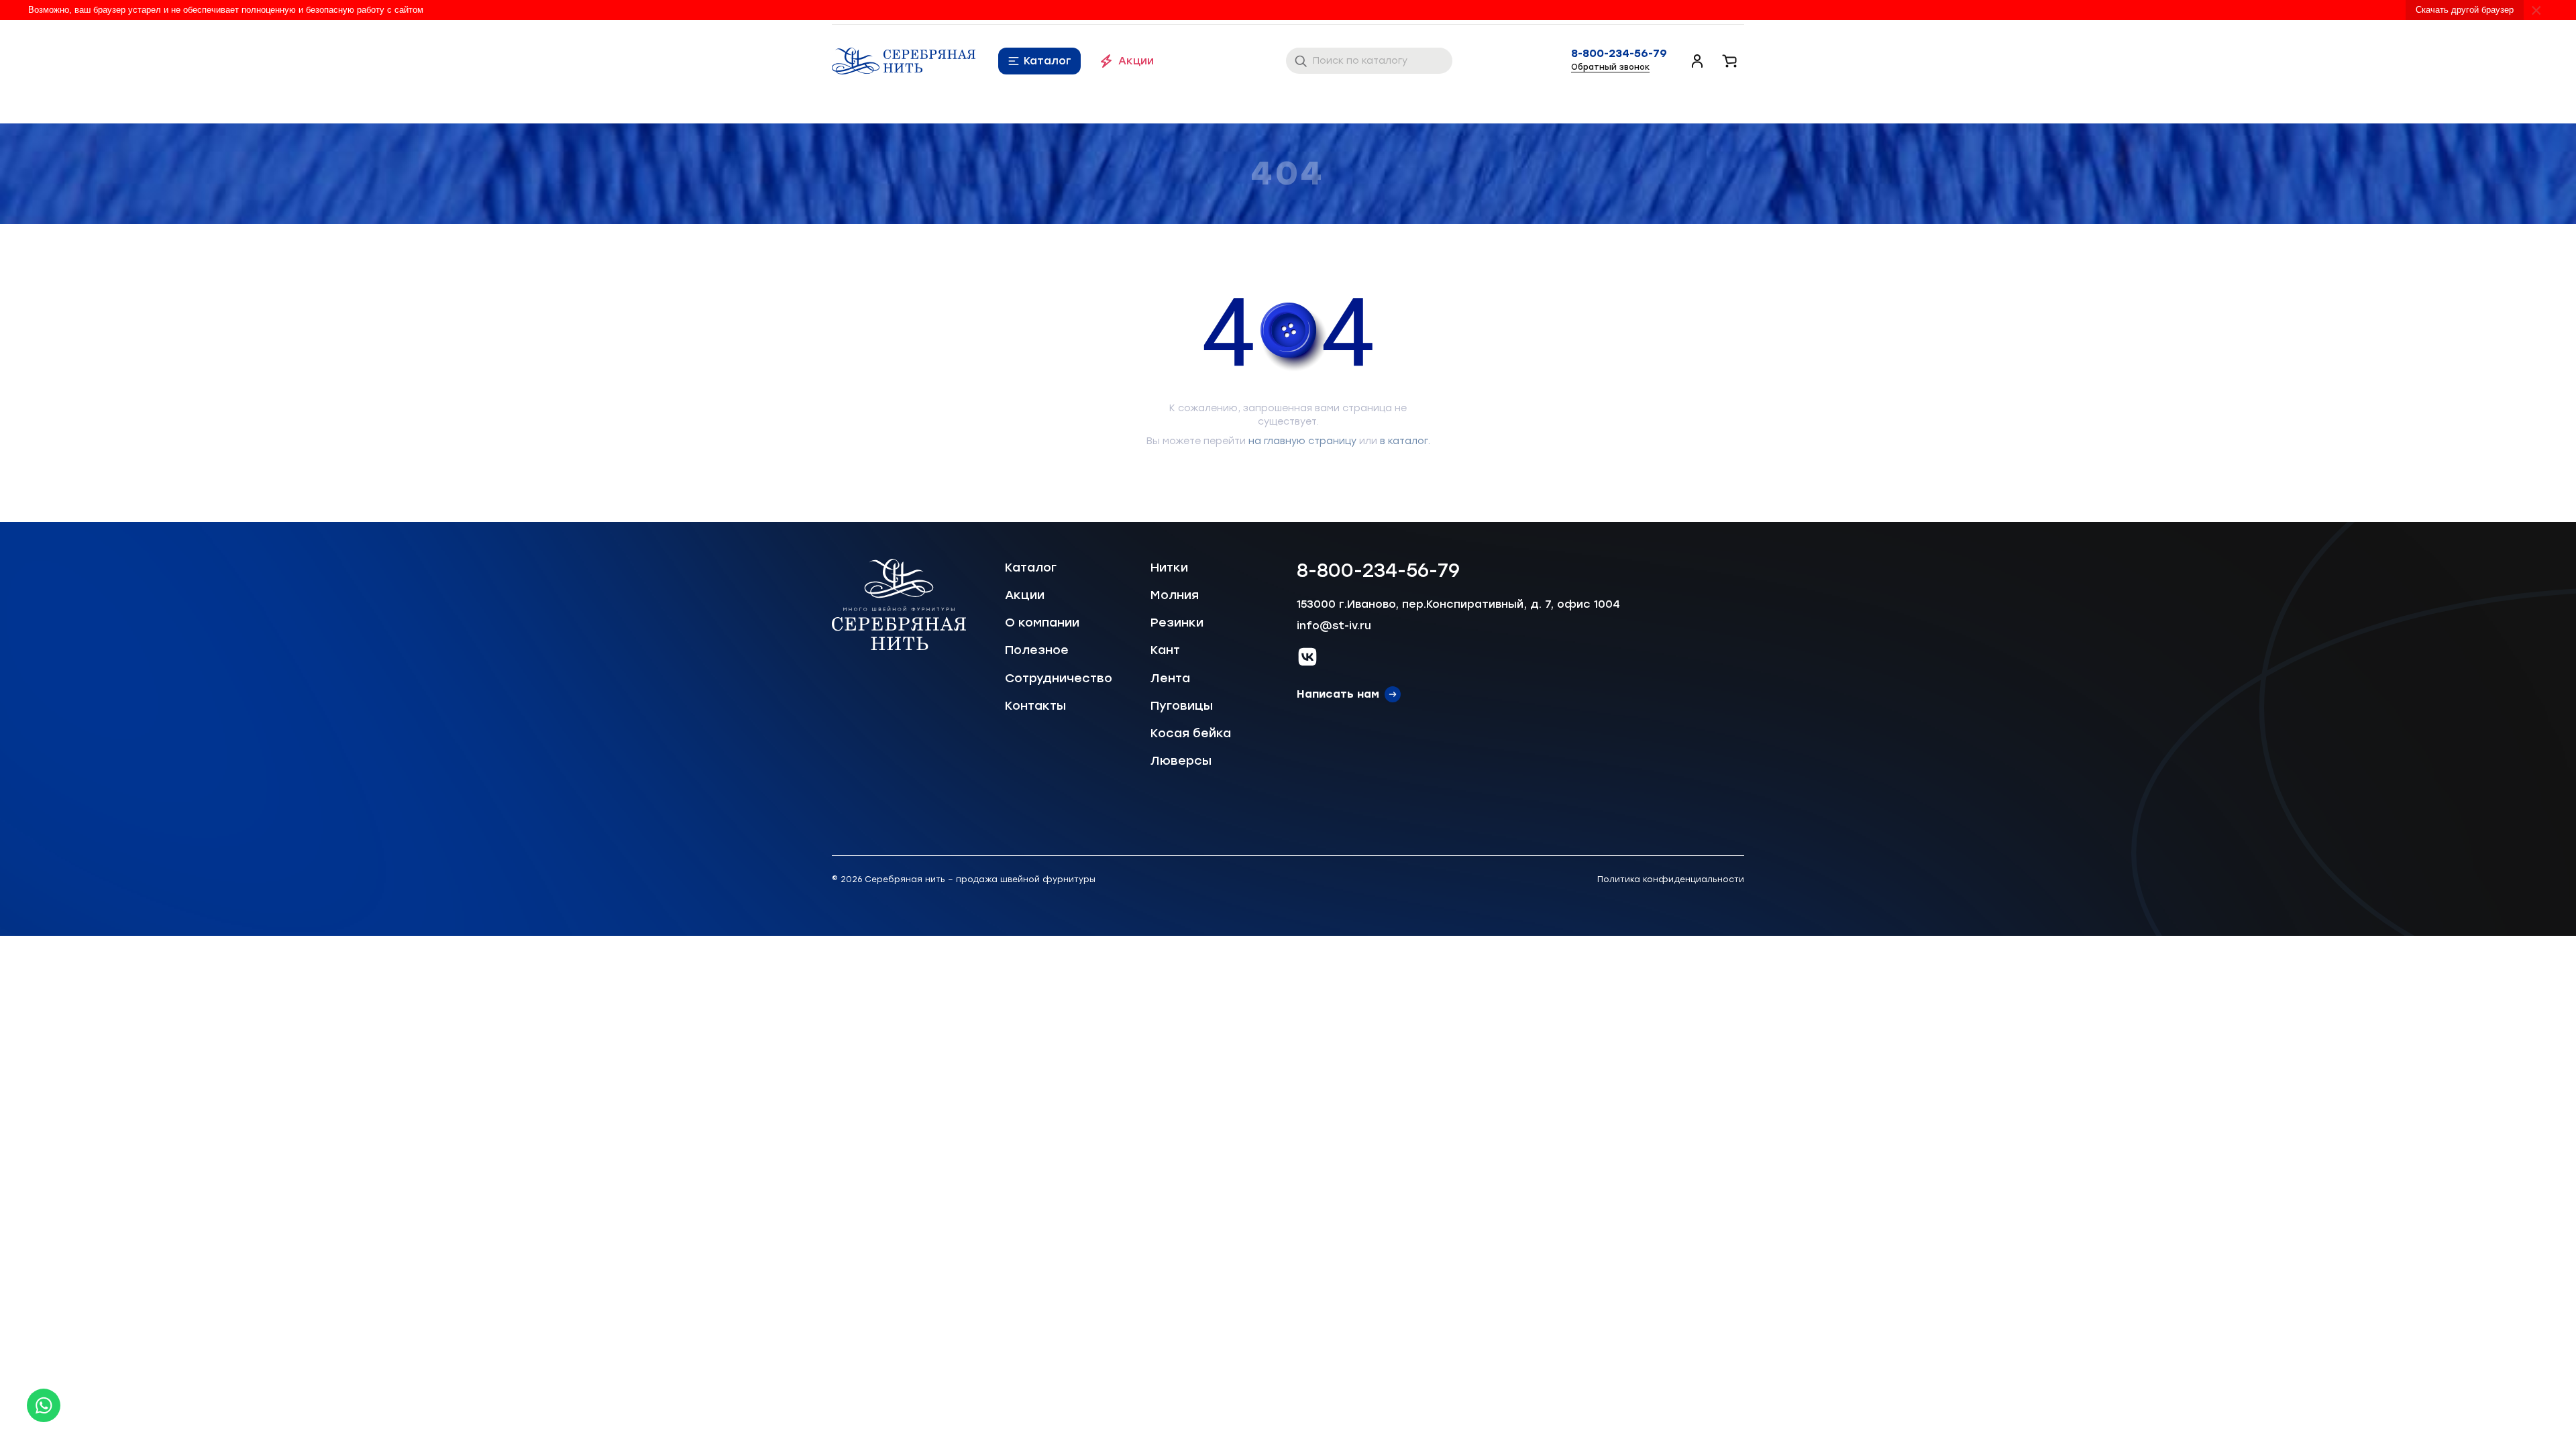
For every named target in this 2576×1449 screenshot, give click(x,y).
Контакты (1035, 706)
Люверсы (1181, 761)
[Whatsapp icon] (44, 1405)
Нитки (1169, 568)
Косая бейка (1191, 733)
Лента (1170, 678)
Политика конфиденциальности (1671, 879)
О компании (1042, 623)
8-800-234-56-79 (1619, 54)
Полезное (1037, 650)
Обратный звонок (1610, 67)
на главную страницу (1302, 441)
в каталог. (1405, 441)
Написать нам (1338, 694)
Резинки (1177, 623)
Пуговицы (1182, 706)
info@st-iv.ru (1334, 626)
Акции (1136, 61)
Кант (1165, 650)
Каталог (1048, 61)
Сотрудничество (1059, 678)
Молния (1175, 595)
